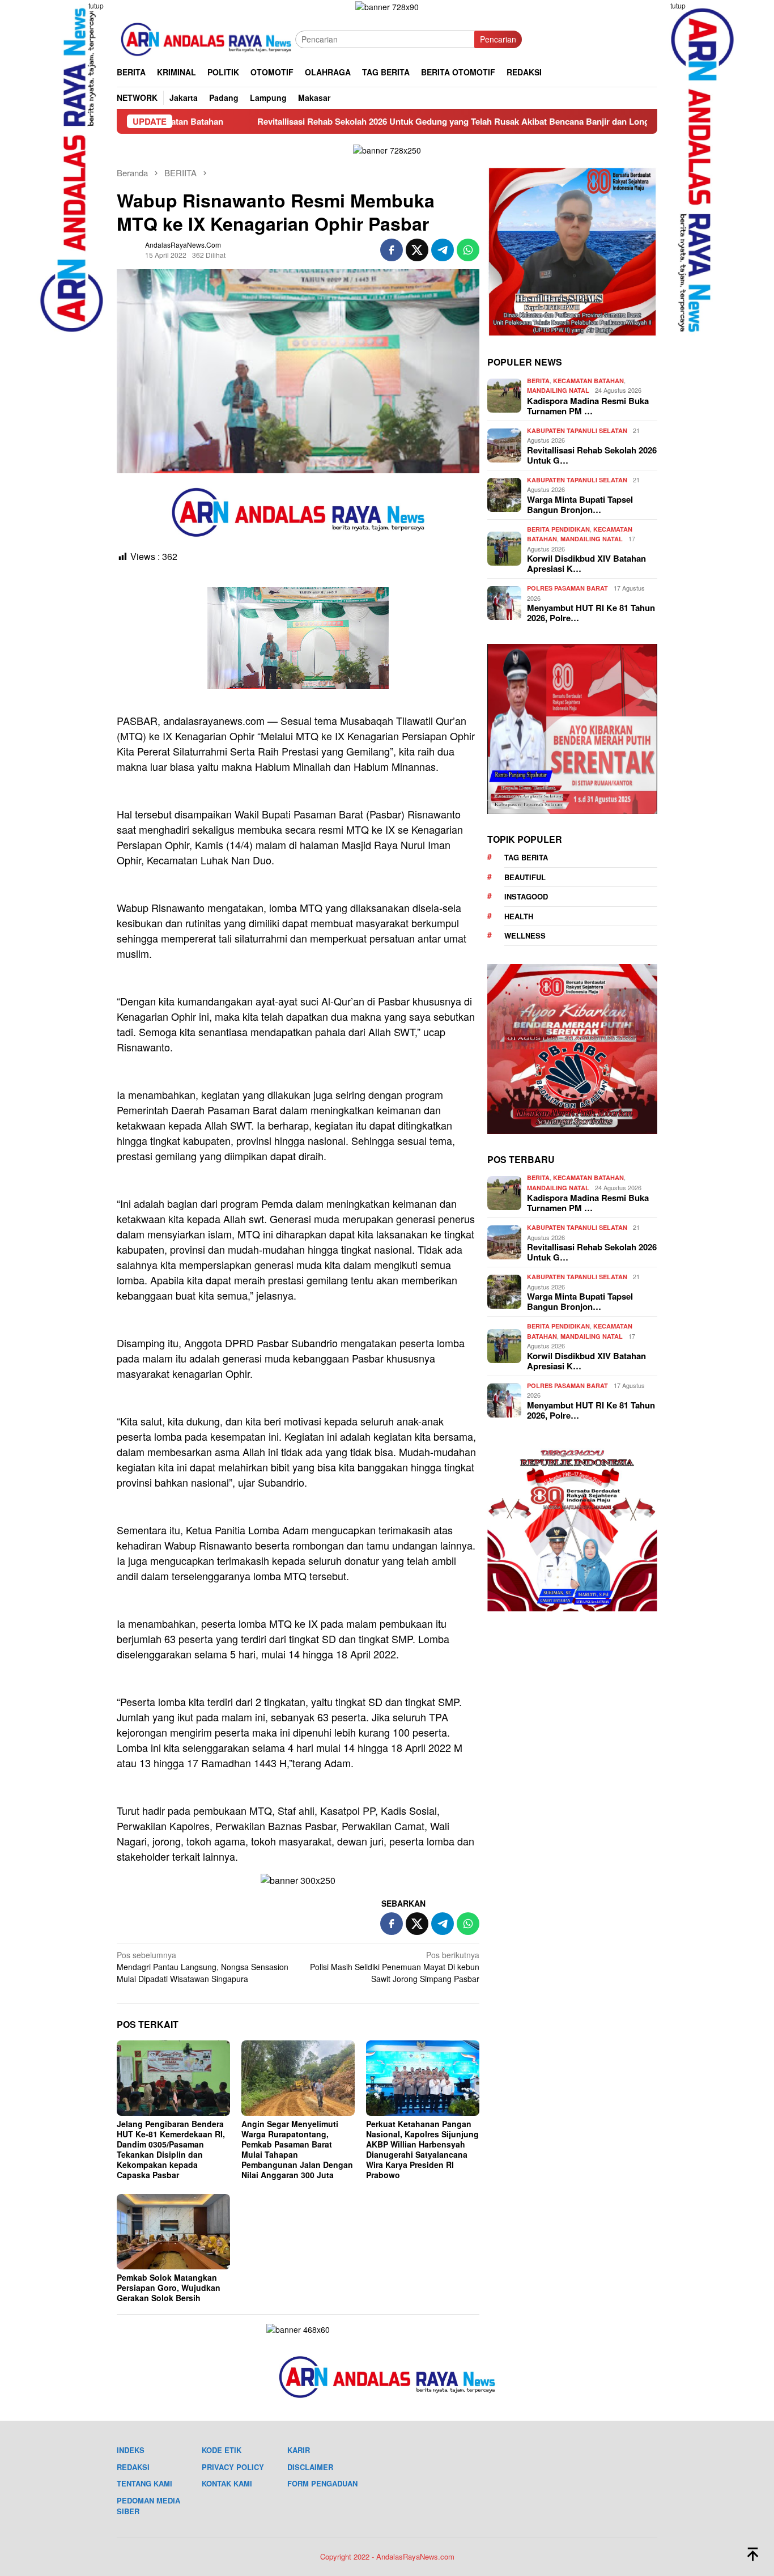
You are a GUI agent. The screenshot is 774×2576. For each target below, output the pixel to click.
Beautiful (525, 877)
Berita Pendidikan (558, 529)
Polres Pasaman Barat (567, 588)
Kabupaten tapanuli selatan (577, 430)
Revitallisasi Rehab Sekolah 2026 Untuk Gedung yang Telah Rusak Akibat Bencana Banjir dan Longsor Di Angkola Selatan (382, 121)
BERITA (538, 381)
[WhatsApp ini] (468, 250)
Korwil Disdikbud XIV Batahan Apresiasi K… (586, 563)
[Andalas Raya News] (206, 38)
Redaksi (133, 2467)
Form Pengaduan (322, 2483)
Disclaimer (310, 2467)
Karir (299, 2450)
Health (519, 916)
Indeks (131, 2450)
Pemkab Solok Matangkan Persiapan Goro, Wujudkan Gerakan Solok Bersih (169, 2288)
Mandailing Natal (558, 390)
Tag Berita (526, 857)
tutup (96, 5)
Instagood (526, 896)
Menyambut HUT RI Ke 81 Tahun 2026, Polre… (591, 613)
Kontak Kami (227, 2483)
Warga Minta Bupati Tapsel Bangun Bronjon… (580, 504)
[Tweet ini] (417, 250)
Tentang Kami (144, 2483)
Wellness (525, 935)
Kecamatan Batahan (588, 381)
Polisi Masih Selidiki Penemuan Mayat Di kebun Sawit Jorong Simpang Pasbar (395, 1967)
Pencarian (498, 39)
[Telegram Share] (443, 250)
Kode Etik (222, 2450)
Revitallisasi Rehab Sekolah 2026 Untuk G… (592, 455)
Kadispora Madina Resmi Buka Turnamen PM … (588, 406)
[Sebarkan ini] (392, 250)
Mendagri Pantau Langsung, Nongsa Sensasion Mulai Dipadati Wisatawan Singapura (203, 1967)
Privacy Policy (233, 2467)
